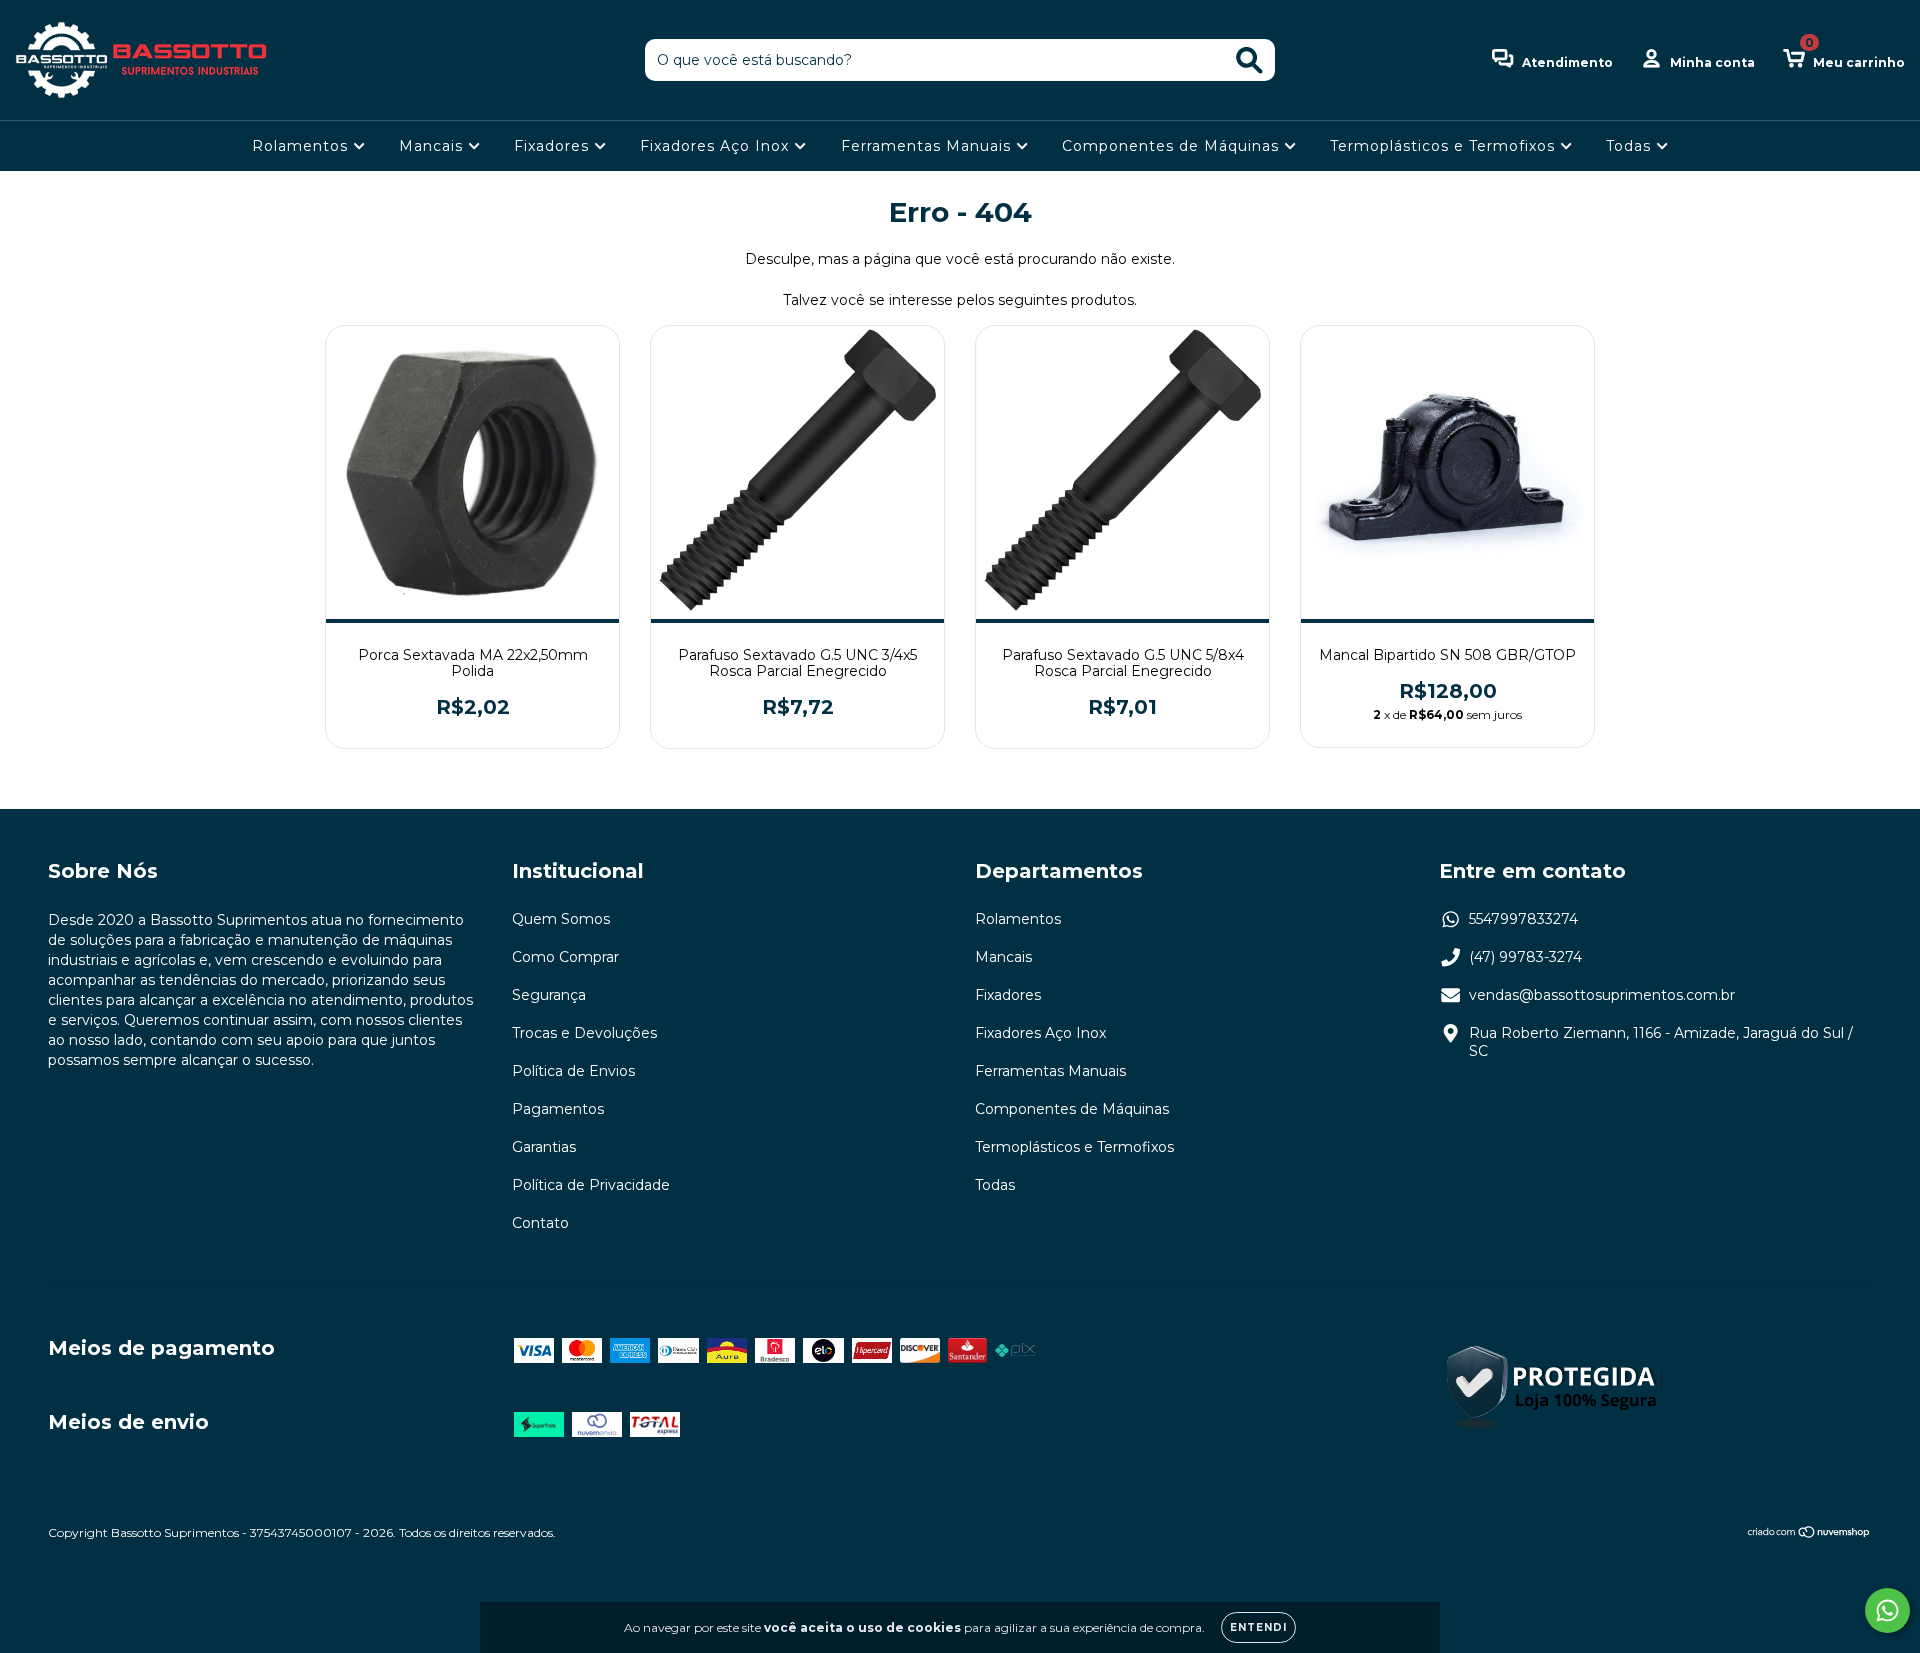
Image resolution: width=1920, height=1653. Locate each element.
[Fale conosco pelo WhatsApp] (1887, 1610)
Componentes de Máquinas (1173, 146)
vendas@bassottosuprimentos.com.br (1602, 995)
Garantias (544, 1147)
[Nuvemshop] (1809, 1534)
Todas (1631, 146)
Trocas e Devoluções (584, 1033)
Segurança (549, 995)
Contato (540, 1223)
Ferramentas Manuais (928, 146)
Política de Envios (573, 1071)
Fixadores (554, 146)
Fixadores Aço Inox (717, 146)
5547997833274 (1523, 919)
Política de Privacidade (591, 1185)
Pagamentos (558, 1109)
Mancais (433, 146)
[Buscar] (1249, 60)
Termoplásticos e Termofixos (1445, 146)
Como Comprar (565, 957)
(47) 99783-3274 (1525, 957)
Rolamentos (302, 146)
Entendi (1258, 1627)
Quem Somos (561, 919)
